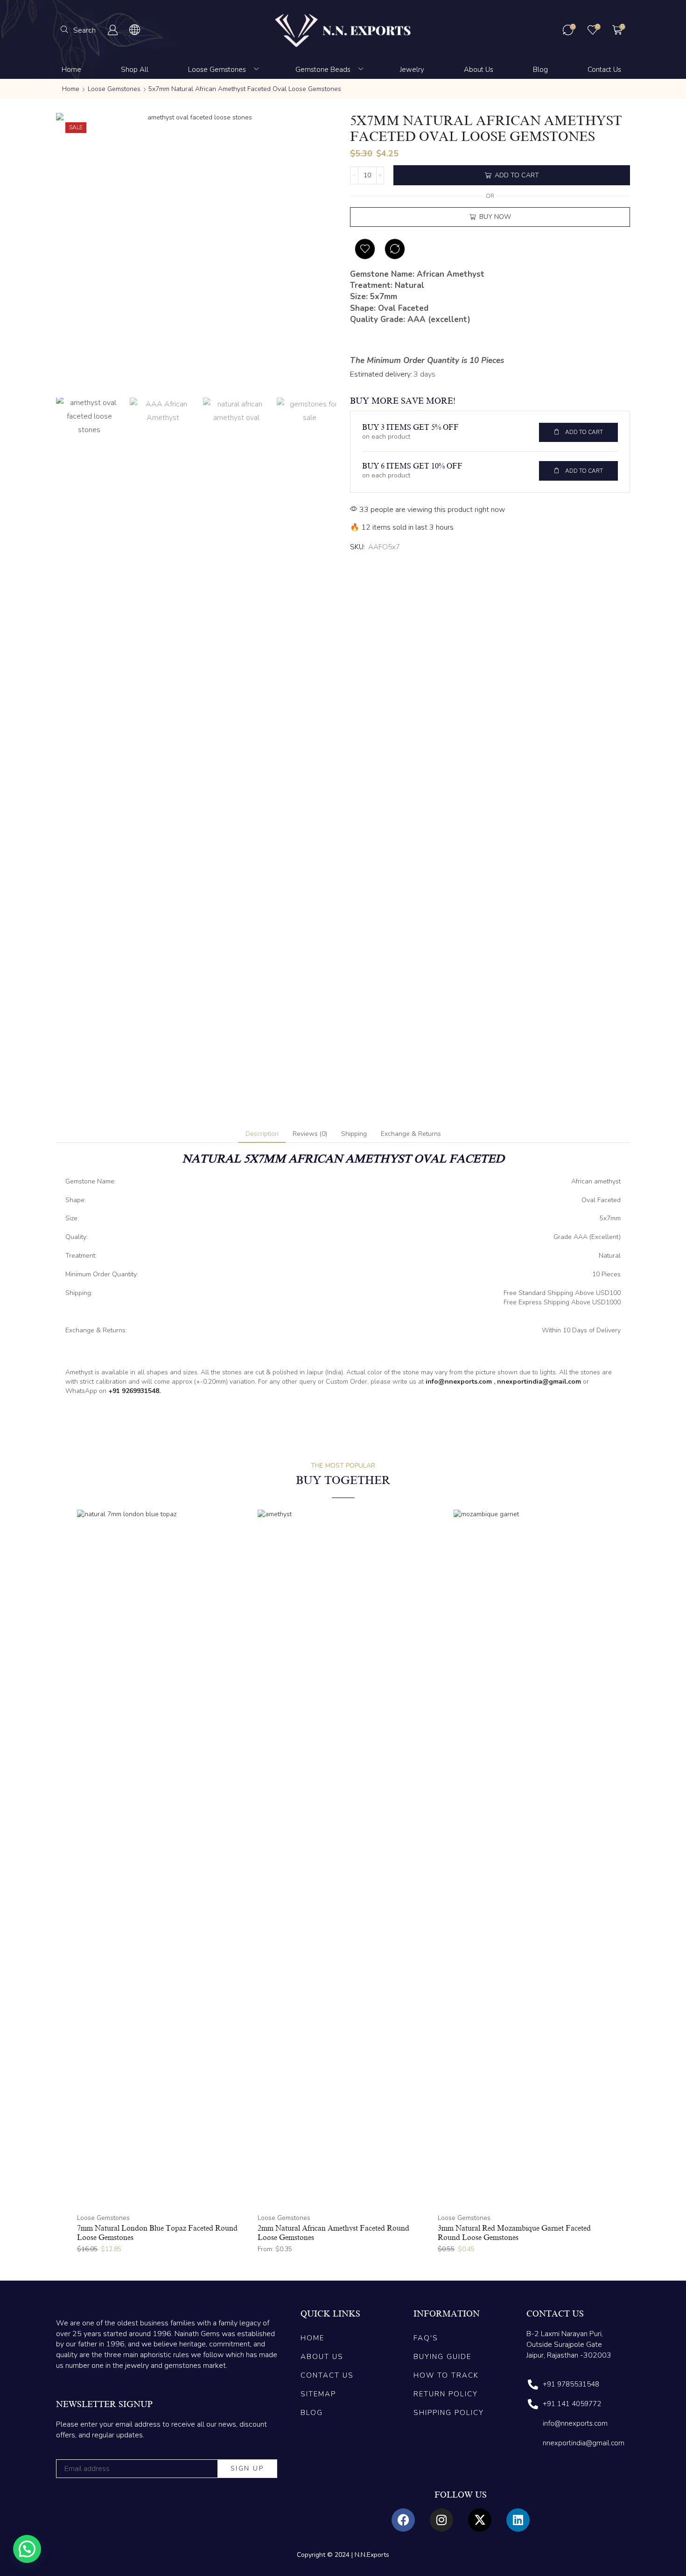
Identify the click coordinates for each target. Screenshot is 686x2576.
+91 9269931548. (134, 1391)
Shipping (354, 1134)
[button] (78, 30)
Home (71, 89)
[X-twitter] (480, 2520)
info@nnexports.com (459, 1382)
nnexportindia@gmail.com (539, 1382)
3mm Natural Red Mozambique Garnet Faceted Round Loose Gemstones (514, 2233)
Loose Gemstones (114, 89)
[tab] (262, 1134)
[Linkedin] (518, 2520)
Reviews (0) (310, 1134)
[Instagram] (441, 2520)
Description (262, 1134)
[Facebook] (403, 2520)
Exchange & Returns (411, 1134)
